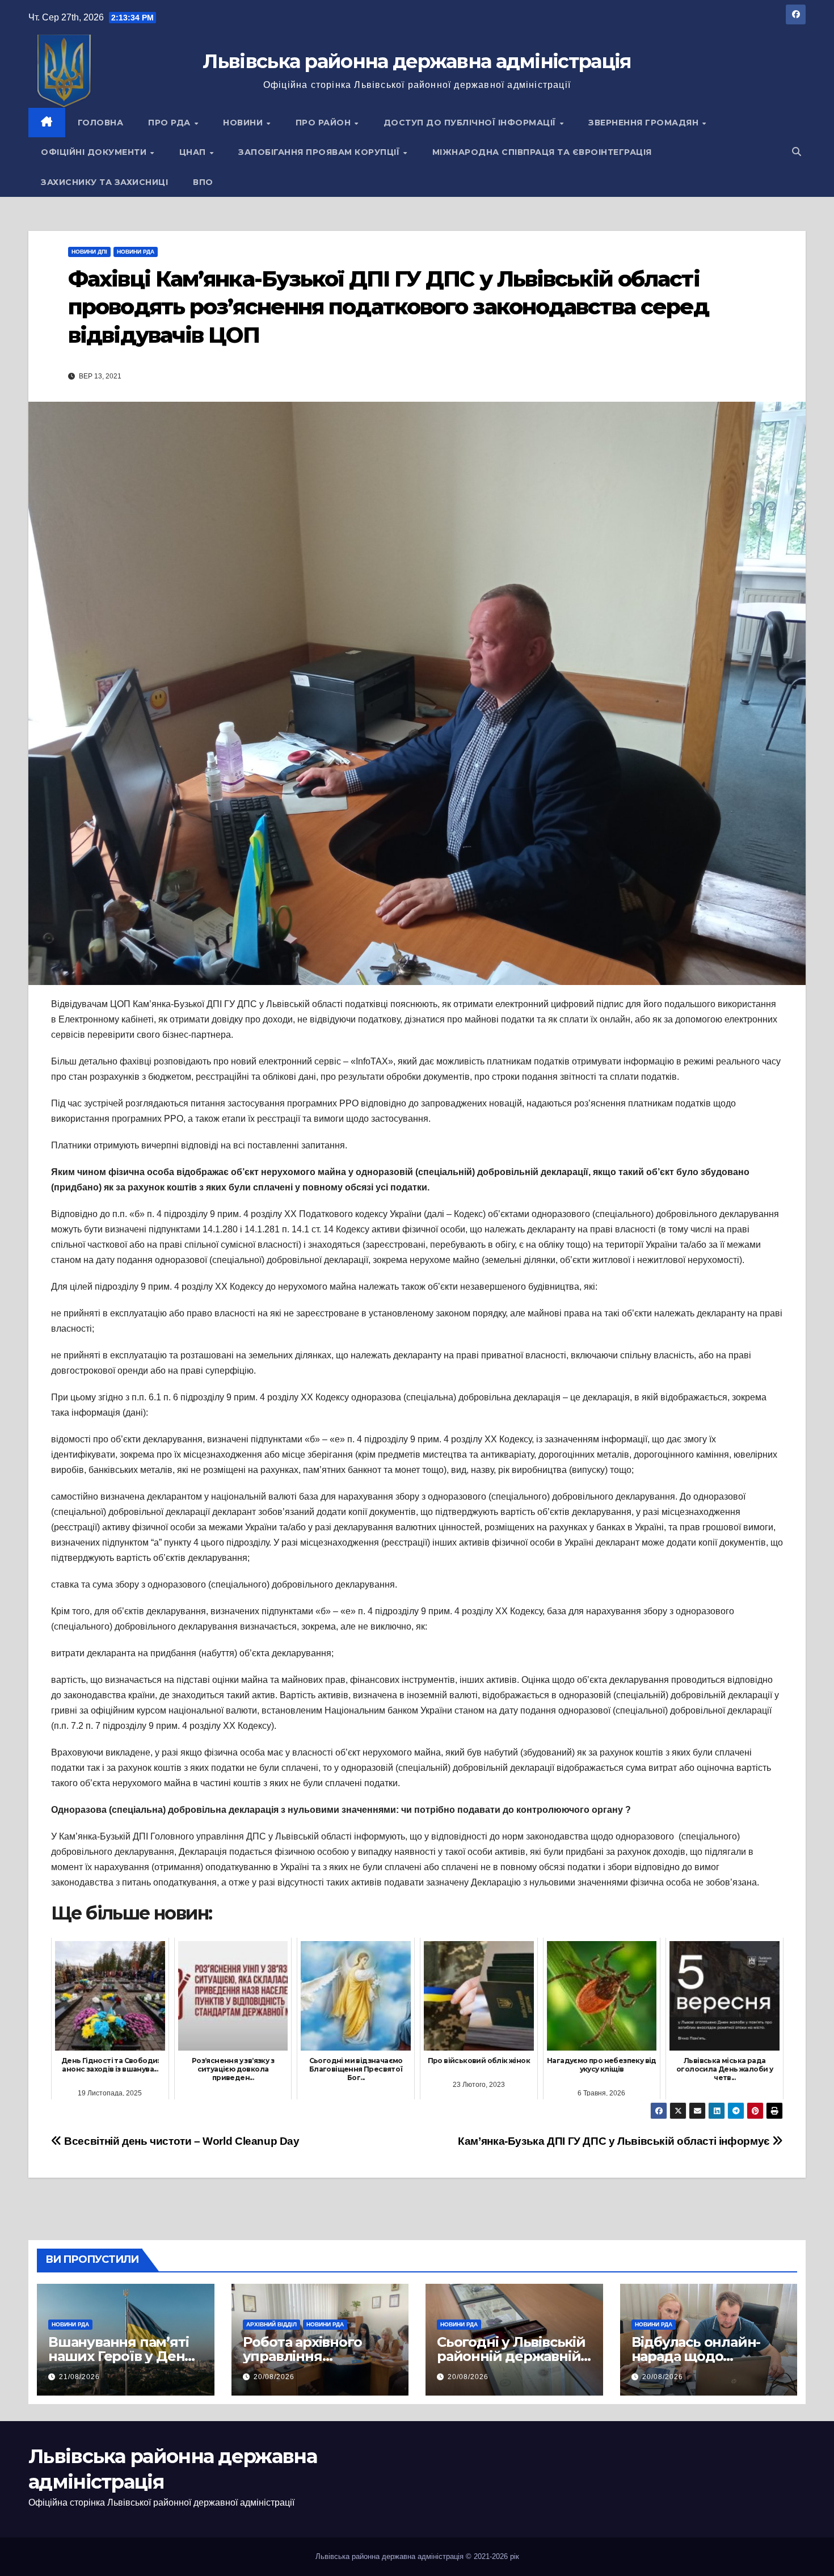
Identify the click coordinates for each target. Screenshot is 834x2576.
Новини (244, 123)
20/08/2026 (274, 2377)
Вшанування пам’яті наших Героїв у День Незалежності (120, 2356)
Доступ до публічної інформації (471, 123)
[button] (797, 152)
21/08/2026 (79, 2377)
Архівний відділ (271, 2324)
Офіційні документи (95, 152)
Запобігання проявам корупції (320, 152)
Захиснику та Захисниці (104, 182)
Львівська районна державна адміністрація (417, 61)
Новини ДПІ (89, 252)
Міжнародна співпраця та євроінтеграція (542, 152)
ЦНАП (194, 152)
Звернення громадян (645, 123)
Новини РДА (136, 252)
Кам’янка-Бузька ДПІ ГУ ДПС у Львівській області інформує (615, 2141)
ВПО (203, 182)
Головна (101, 123)
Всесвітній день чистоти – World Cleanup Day (181, 2141)
